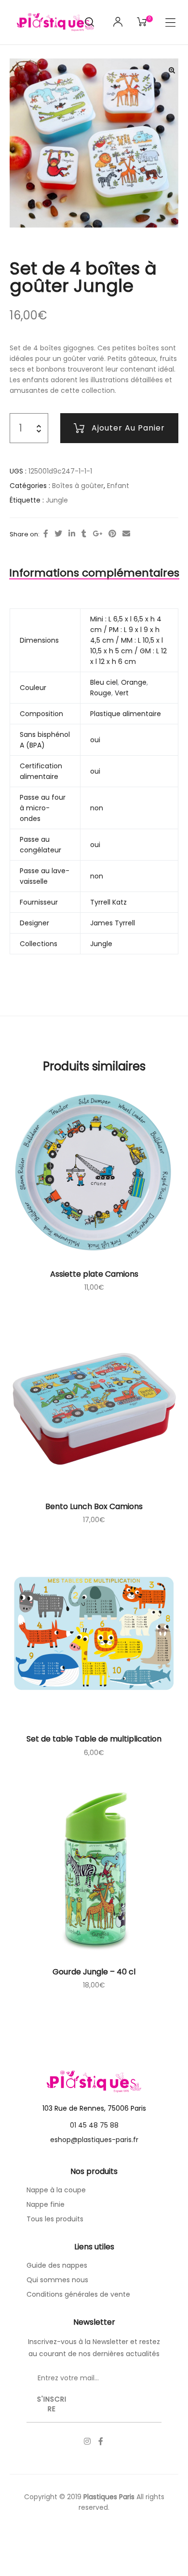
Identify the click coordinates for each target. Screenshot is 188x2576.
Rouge (101, 693)
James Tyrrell (113, 923)
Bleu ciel (104, 682)
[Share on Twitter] (58, 534)
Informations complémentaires (94, 573)
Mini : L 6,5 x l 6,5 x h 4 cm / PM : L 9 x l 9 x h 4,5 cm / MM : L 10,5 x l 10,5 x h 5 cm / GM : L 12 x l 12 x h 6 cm (128, 640)
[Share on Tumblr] (84, 534)
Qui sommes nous (57, 2280)
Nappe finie (46, 2204)
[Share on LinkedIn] (72, 534)
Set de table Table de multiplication (94, 1739)
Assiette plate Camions (94, 1274)
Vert (122, 693)
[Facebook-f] (101, 2441)
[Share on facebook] (46, 534)
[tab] (94, 573)
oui (95, 740)
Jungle (57, 500)
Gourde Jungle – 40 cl (94, 1972)
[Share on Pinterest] (112, 534)
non (97, 808)
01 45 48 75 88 (94, 2125)
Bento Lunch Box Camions (94, 1506)
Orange (134, 682)
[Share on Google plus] (97, 534)
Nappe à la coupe (56, 2190)
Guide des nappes (57, 2265)
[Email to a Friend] (126, 534)
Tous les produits (55, 2219)
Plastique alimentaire (126, 714)
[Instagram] (87, 2441)
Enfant (118, 486)
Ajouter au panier (128, 428)
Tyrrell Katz (108, 902)
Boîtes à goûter (78, 486)
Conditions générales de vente (78, 2294)
